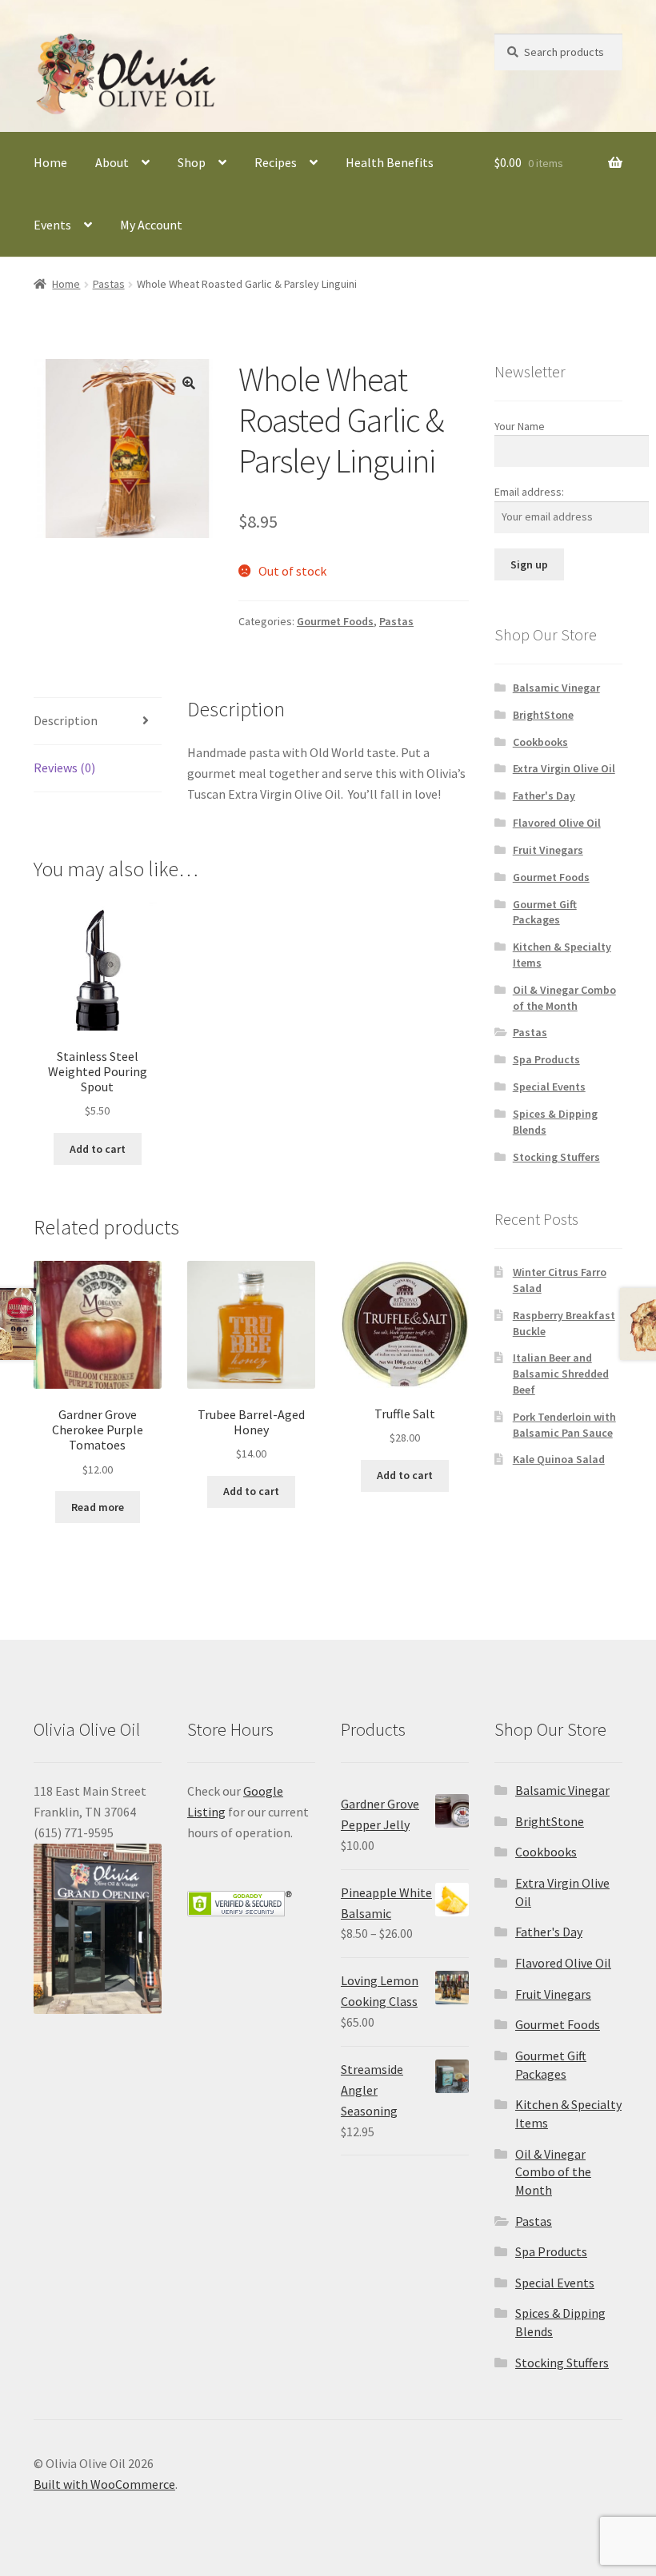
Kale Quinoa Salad (559, 1459)
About (112, 162)
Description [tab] (66, 720)
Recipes (276, 162)
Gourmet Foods (335, 621)
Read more (98, 1507)
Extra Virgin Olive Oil (564, 768)
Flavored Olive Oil (557, 823)
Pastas (109, 284)
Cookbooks (540, 742)
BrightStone (543, 715)
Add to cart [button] (98, 1149)
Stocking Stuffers (556, 1157)
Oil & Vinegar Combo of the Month (564, 998)
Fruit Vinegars (548, 850)
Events (52, 225)
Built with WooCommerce (104, 2484)
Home (50, 162)
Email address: (529, 492)
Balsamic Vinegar (556, 688)
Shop (192, 162)
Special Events (549, 1087)
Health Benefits (390, 162)
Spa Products (546, 1059)
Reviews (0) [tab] (64, 768)
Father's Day (544, 796)
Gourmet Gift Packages (545, 912)
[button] (189, 383)
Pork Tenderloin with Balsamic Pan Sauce (564, 1425)
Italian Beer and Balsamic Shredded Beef (561, 1374)
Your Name (520, 426)
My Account (151, 225)
